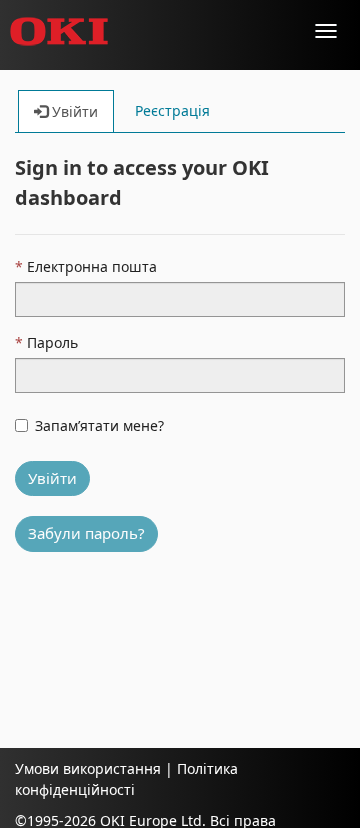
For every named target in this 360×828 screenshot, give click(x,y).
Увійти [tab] (73, 111)
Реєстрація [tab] (172, 110)
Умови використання (88, 768)
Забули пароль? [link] (86, 533)
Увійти (52, 478)
